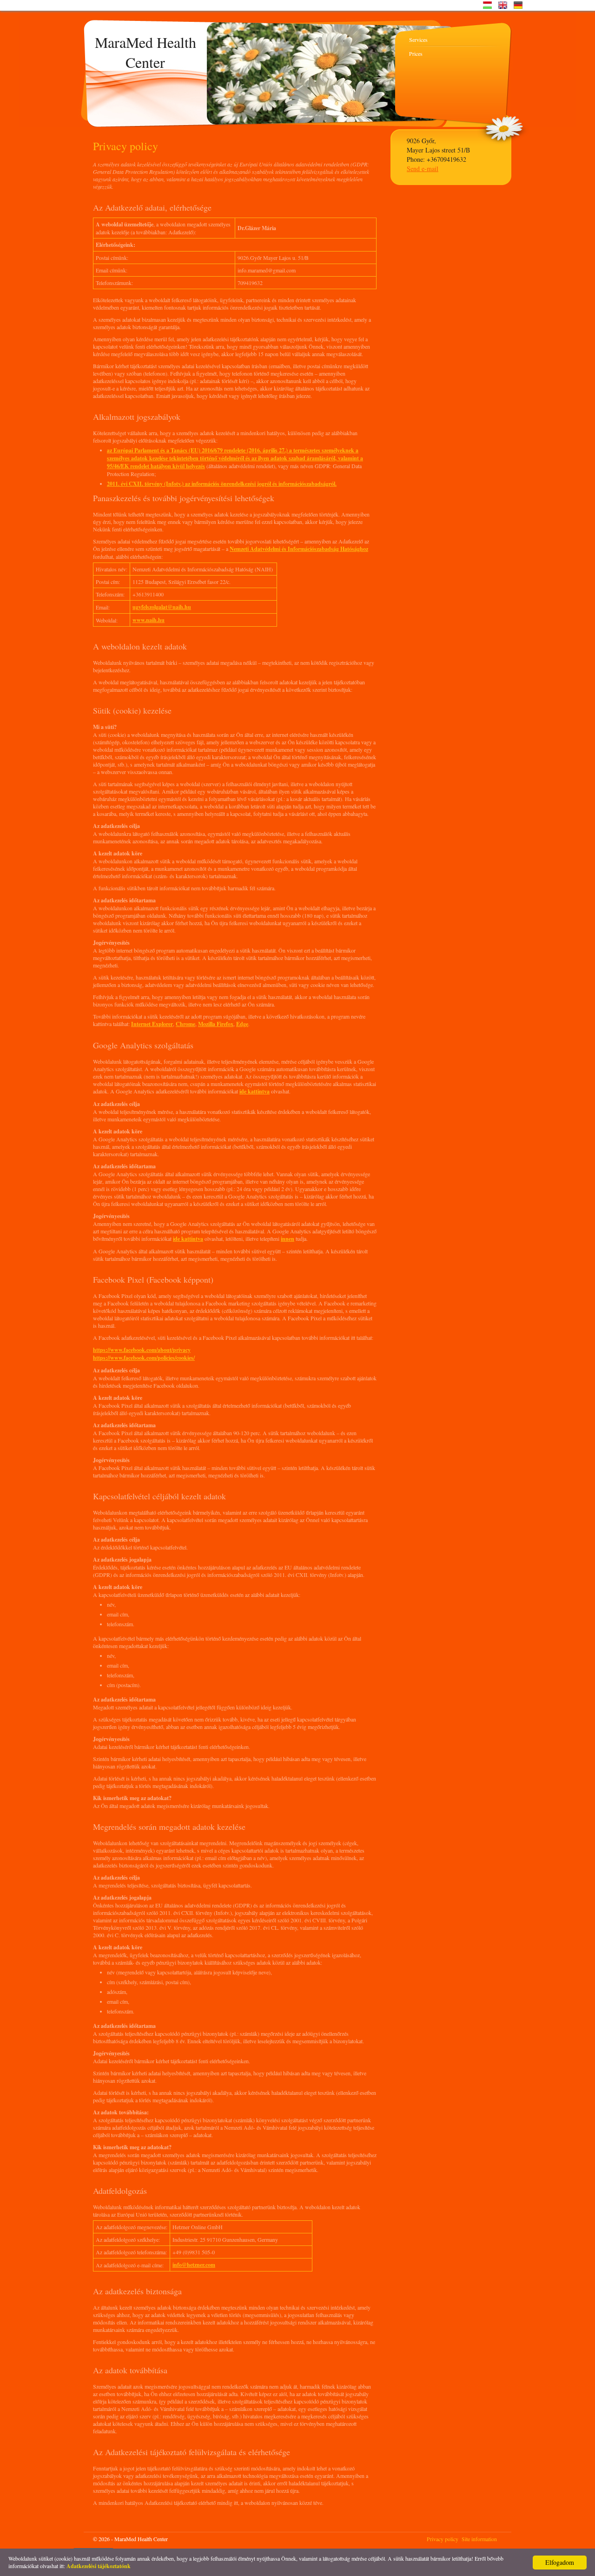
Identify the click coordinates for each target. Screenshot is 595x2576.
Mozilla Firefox (216, 1024)
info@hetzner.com (194, 2265)
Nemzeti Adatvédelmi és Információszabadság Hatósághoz (299, 549)
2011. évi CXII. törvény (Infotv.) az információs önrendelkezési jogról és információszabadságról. (222, 484)
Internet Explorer (152, 1024)
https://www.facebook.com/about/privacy (142, 1350)
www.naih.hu (149, 620)
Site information (479, 2539)
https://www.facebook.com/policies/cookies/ (144, 1358)
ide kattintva (255, 1091)
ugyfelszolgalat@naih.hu (162, 607)
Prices (416, 53)
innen (288, 1239)
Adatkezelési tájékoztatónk (99, 2566)
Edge (242, 1024)
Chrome (185, 1024)
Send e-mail (423, 169)
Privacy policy (443, 2539)
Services (418, 40)
